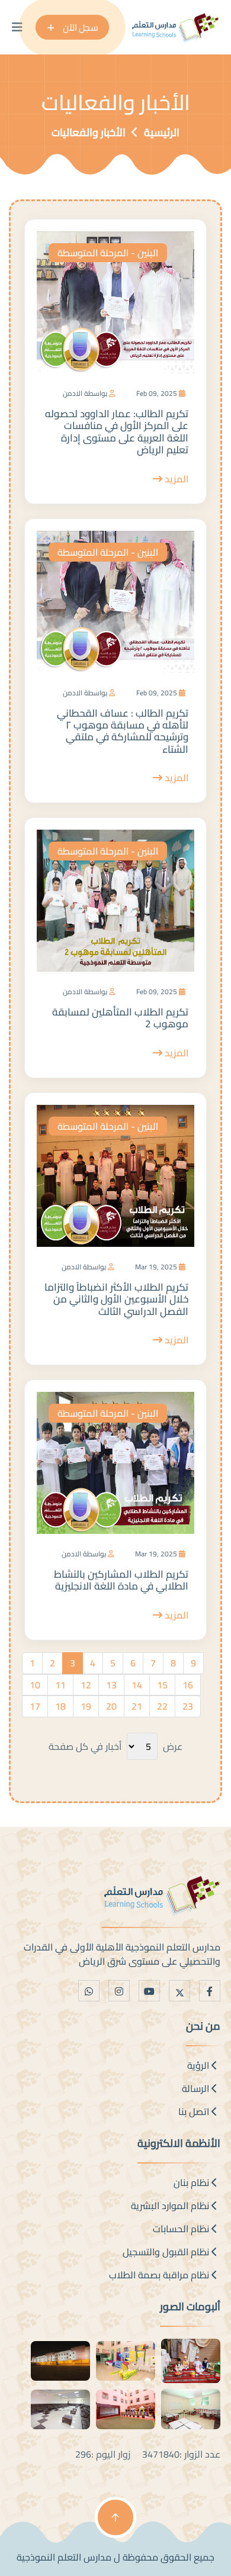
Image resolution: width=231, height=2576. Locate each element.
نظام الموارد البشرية (171, 2206)
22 (162, 1706)
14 (137, 1685)
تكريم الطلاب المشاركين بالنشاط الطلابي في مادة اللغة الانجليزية (121, 1580)
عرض (173, 1746)
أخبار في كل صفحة (85, 1746)
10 (35, 1685)
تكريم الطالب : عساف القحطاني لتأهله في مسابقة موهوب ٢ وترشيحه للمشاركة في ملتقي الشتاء (123, 731)
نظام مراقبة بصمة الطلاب (160, 2275)
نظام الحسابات (182, 2229)
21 (137, 1706)
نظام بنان (192, 2182)
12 (86, 1685)
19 (86, 1706)
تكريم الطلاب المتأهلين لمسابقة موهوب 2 (120, 1018)
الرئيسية (162, 132)
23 (188, 1706)
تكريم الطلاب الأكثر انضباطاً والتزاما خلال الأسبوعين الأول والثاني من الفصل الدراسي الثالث (116, 1299)
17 (35, 1706)
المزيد (175, 479)
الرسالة (197, 2088)
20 (111, 1706)
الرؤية (199, 2065)
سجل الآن (79, 27)
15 (162, 1685)
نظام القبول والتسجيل (167, 2252)
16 (188, 1685)
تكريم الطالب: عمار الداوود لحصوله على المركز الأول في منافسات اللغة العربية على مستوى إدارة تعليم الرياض (117, 432)
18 (60, 1706)
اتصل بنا (195, 2111)
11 (60, 1685)
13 (111, 1685)
